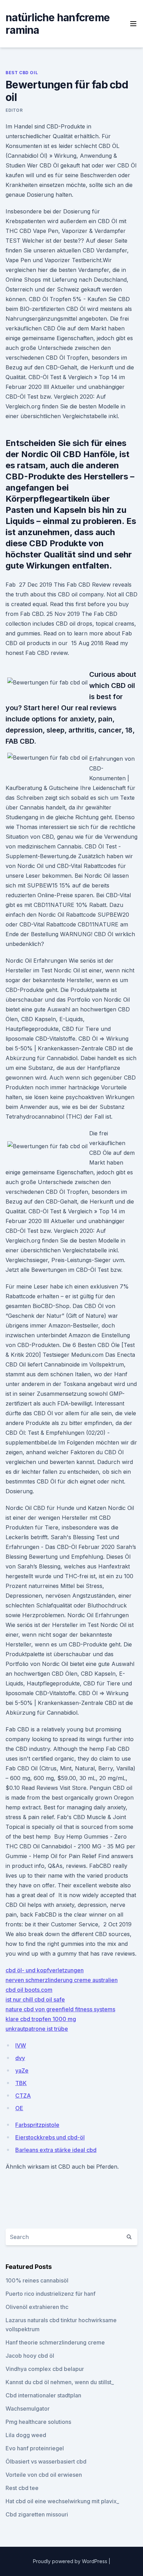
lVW (21, 2045)
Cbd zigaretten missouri (37, 2514)
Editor (14, 110)
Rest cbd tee (22, 2488)
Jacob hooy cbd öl (30, 2356)
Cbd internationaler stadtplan (43, 2395)
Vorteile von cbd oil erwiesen (44, 2475)
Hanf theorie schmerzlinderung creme (55, 2342)
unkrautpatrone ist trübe (37, 2029)
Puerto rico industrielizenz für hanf (51, 2294)
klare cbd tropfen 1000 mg (41, 2019)
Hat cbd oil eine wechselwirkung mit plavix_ (62, 2501)
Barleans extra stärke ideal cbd (56, 2150)
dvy (20, 2058)
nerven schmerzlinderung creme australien (62, 1980)
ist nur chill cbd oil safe (35, 1999)
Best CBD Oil (22, 73)
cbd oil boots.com (29, 1990)
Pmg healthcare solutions (38, 2422)
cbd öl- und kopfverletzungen (45, 1970)
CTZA (23, 2096)
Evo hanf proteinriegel (35, 2448)
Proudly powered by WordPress (71, 2561)
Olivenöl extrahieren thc (37, 2307)
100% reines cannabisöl (37, 2280)
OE (19, 2108)
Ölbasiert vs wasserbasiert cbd (46, 2461)
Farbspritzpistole (37, 2125)
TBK (21, 2083)
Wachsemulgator (28, 2409)
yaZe (22, 2070)
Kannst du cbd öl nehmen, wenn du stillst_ (60, 2382)
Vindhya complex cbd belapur (45, 2369)
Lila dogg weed (26, 2435)
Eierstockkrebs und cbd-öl (50, 2137)
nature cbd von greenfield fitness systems (60, 2009)
